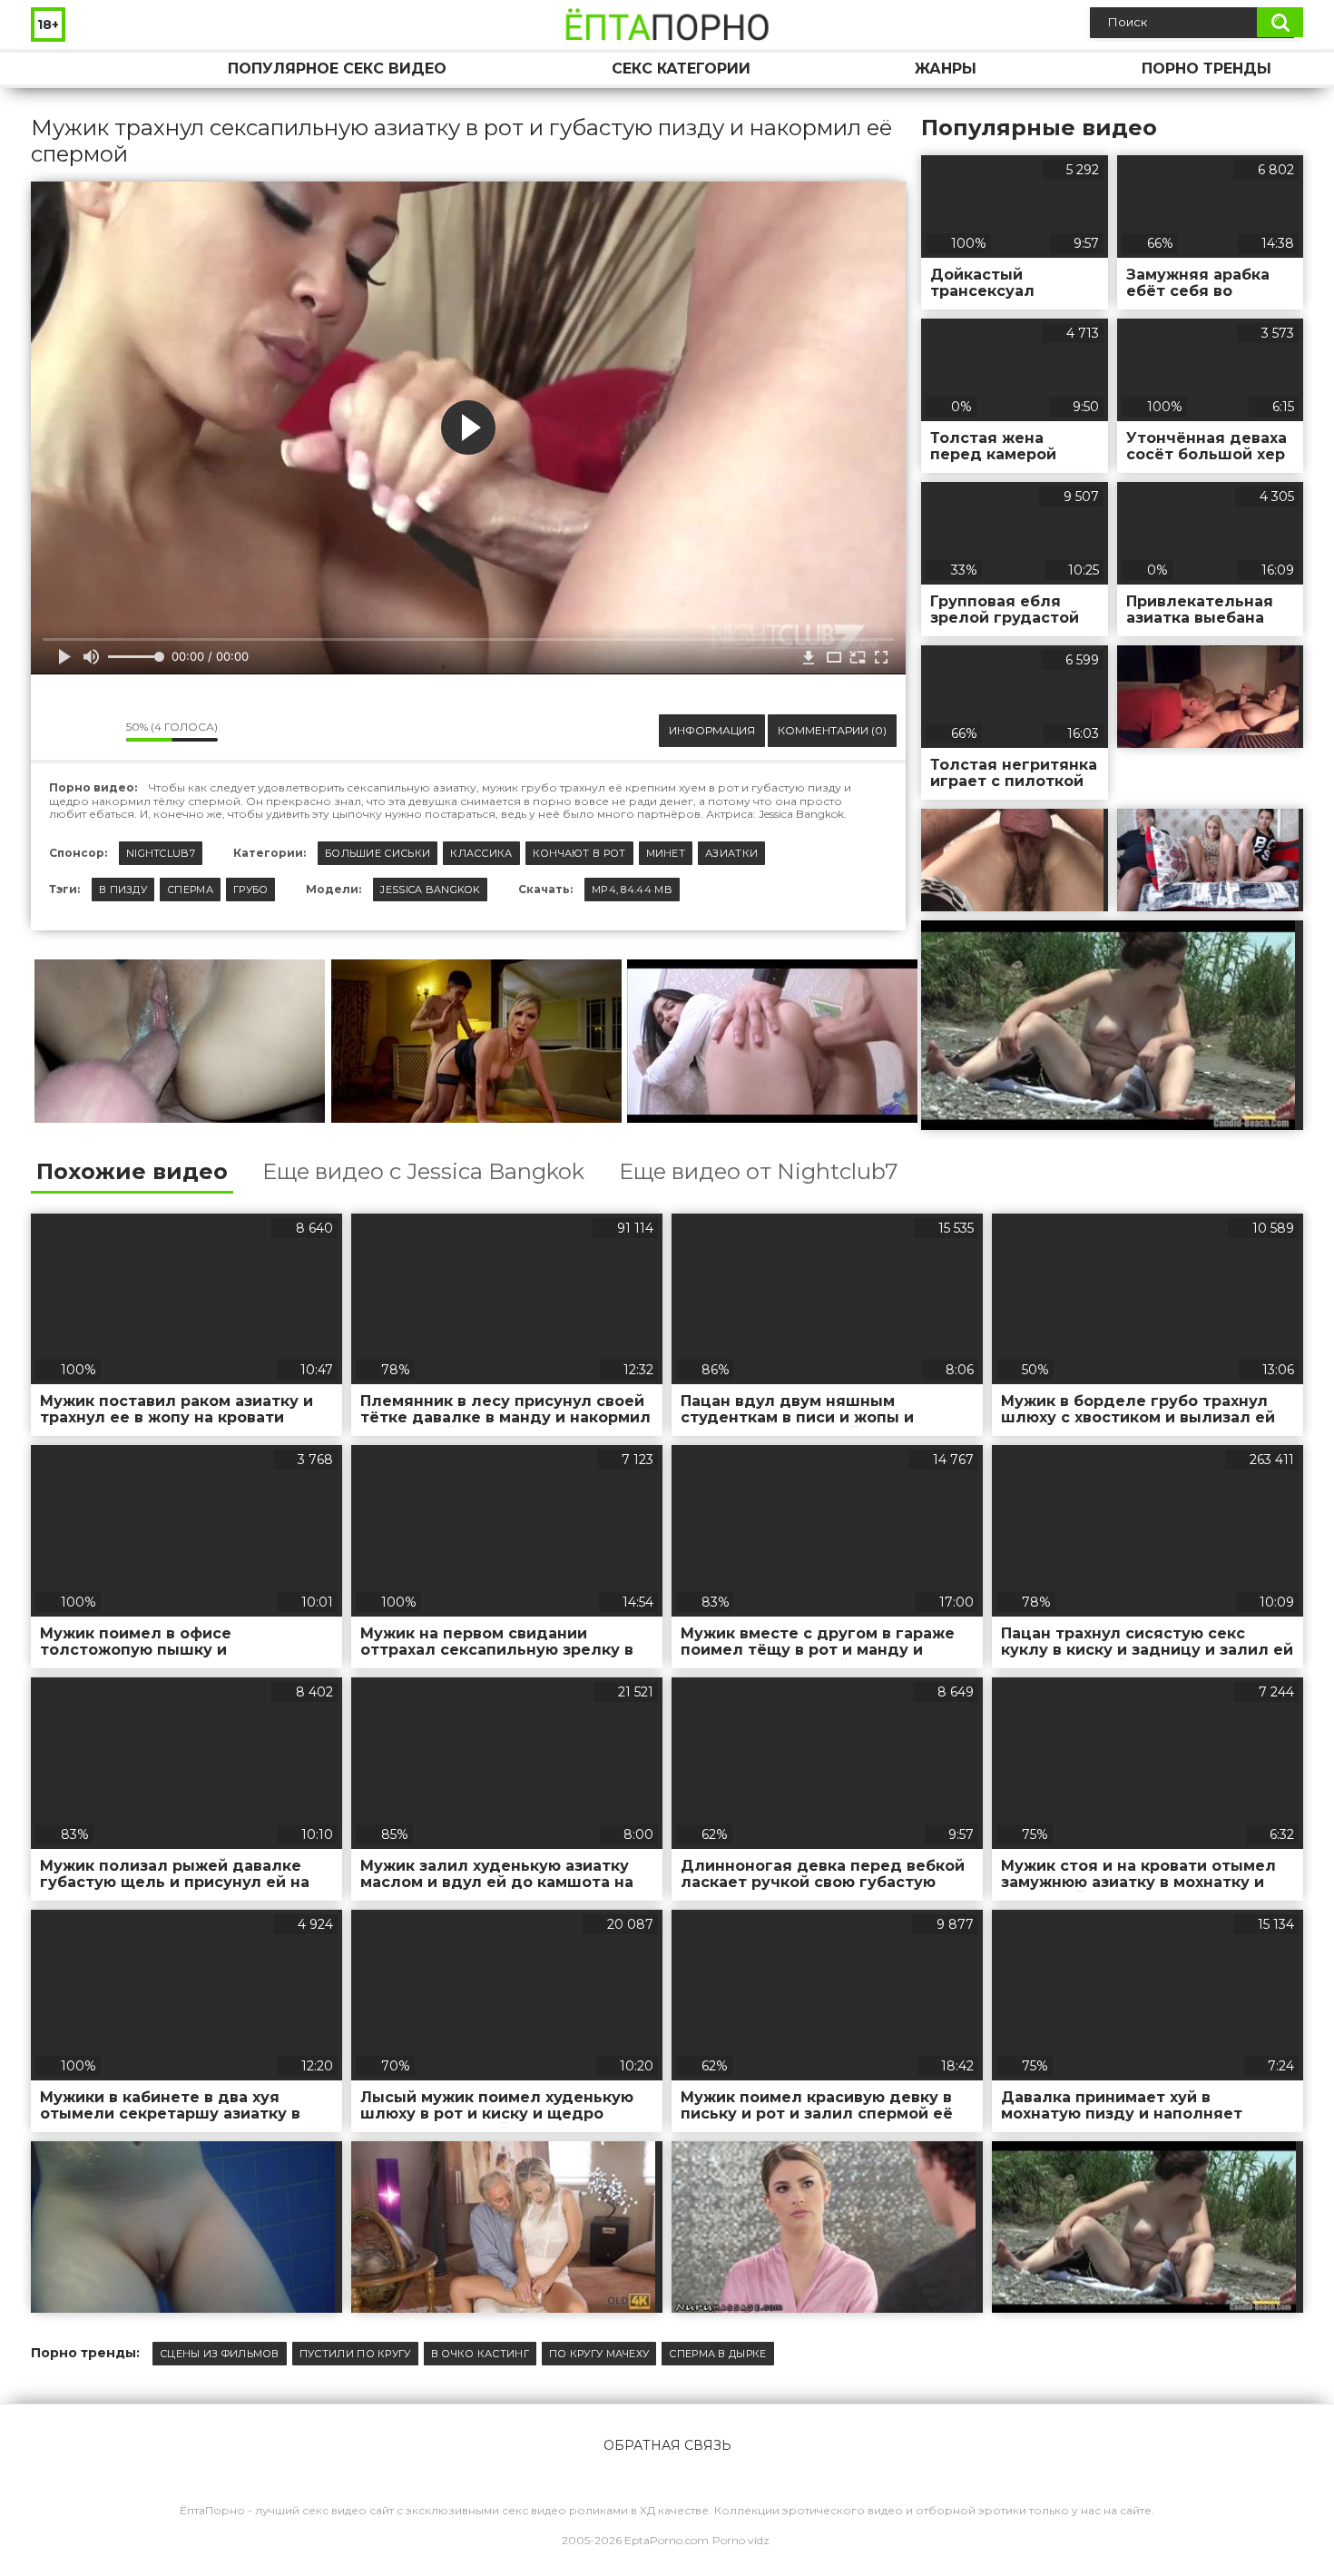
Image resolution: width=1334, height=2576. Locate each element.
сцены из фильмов (220, 2354)
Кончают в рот (579, 853)
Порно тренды (1206, 69)
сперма (190, 890)
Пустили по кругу (355, 2354)
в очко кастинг (480, 2354)
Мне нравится (58, 731)
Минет (666, 853)
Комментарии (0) (832, 730)
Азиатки (731, 853)
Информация (712, 730)
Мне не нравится (99, 731)
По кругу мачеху (599, 2354)
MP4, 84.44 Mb (632, 890)
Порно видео (63, 69)
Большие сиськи (378, 853)
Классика (481, 853)
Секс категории (681, 69)
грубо (251, 890)
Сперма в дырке (717, 2354)
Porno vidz (741, 2540)
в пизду (123, 890)
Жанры (946, 69)
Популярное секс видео (337, 69)
